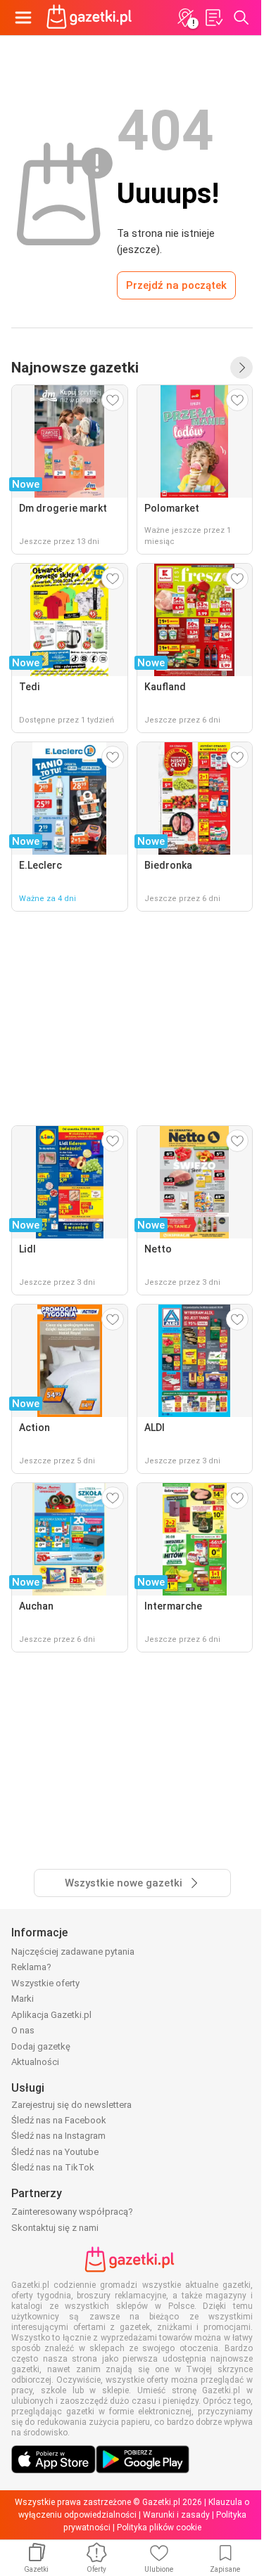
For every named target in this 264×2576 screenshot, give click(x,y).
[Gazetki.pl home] (92, 18)
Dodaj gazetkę (41, 2046)
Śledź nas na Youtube (55, 2152)
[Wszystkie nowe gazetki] (241, 368)
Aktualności (35, 2062)
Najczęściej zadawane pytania (73, 1952)
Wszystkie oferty (45, 1983)
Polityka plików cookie (159, 2528)
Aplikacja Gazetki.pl (51, 2015)
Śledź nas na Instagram (58, 2136)
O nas (23, 2030)
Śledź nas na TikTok (53, 2167)
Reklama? (31, 1967)
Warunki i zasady (176, 2515)
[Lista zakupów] (213, 18)
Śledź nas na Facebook (59, 2120)
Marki (23, 1999)
